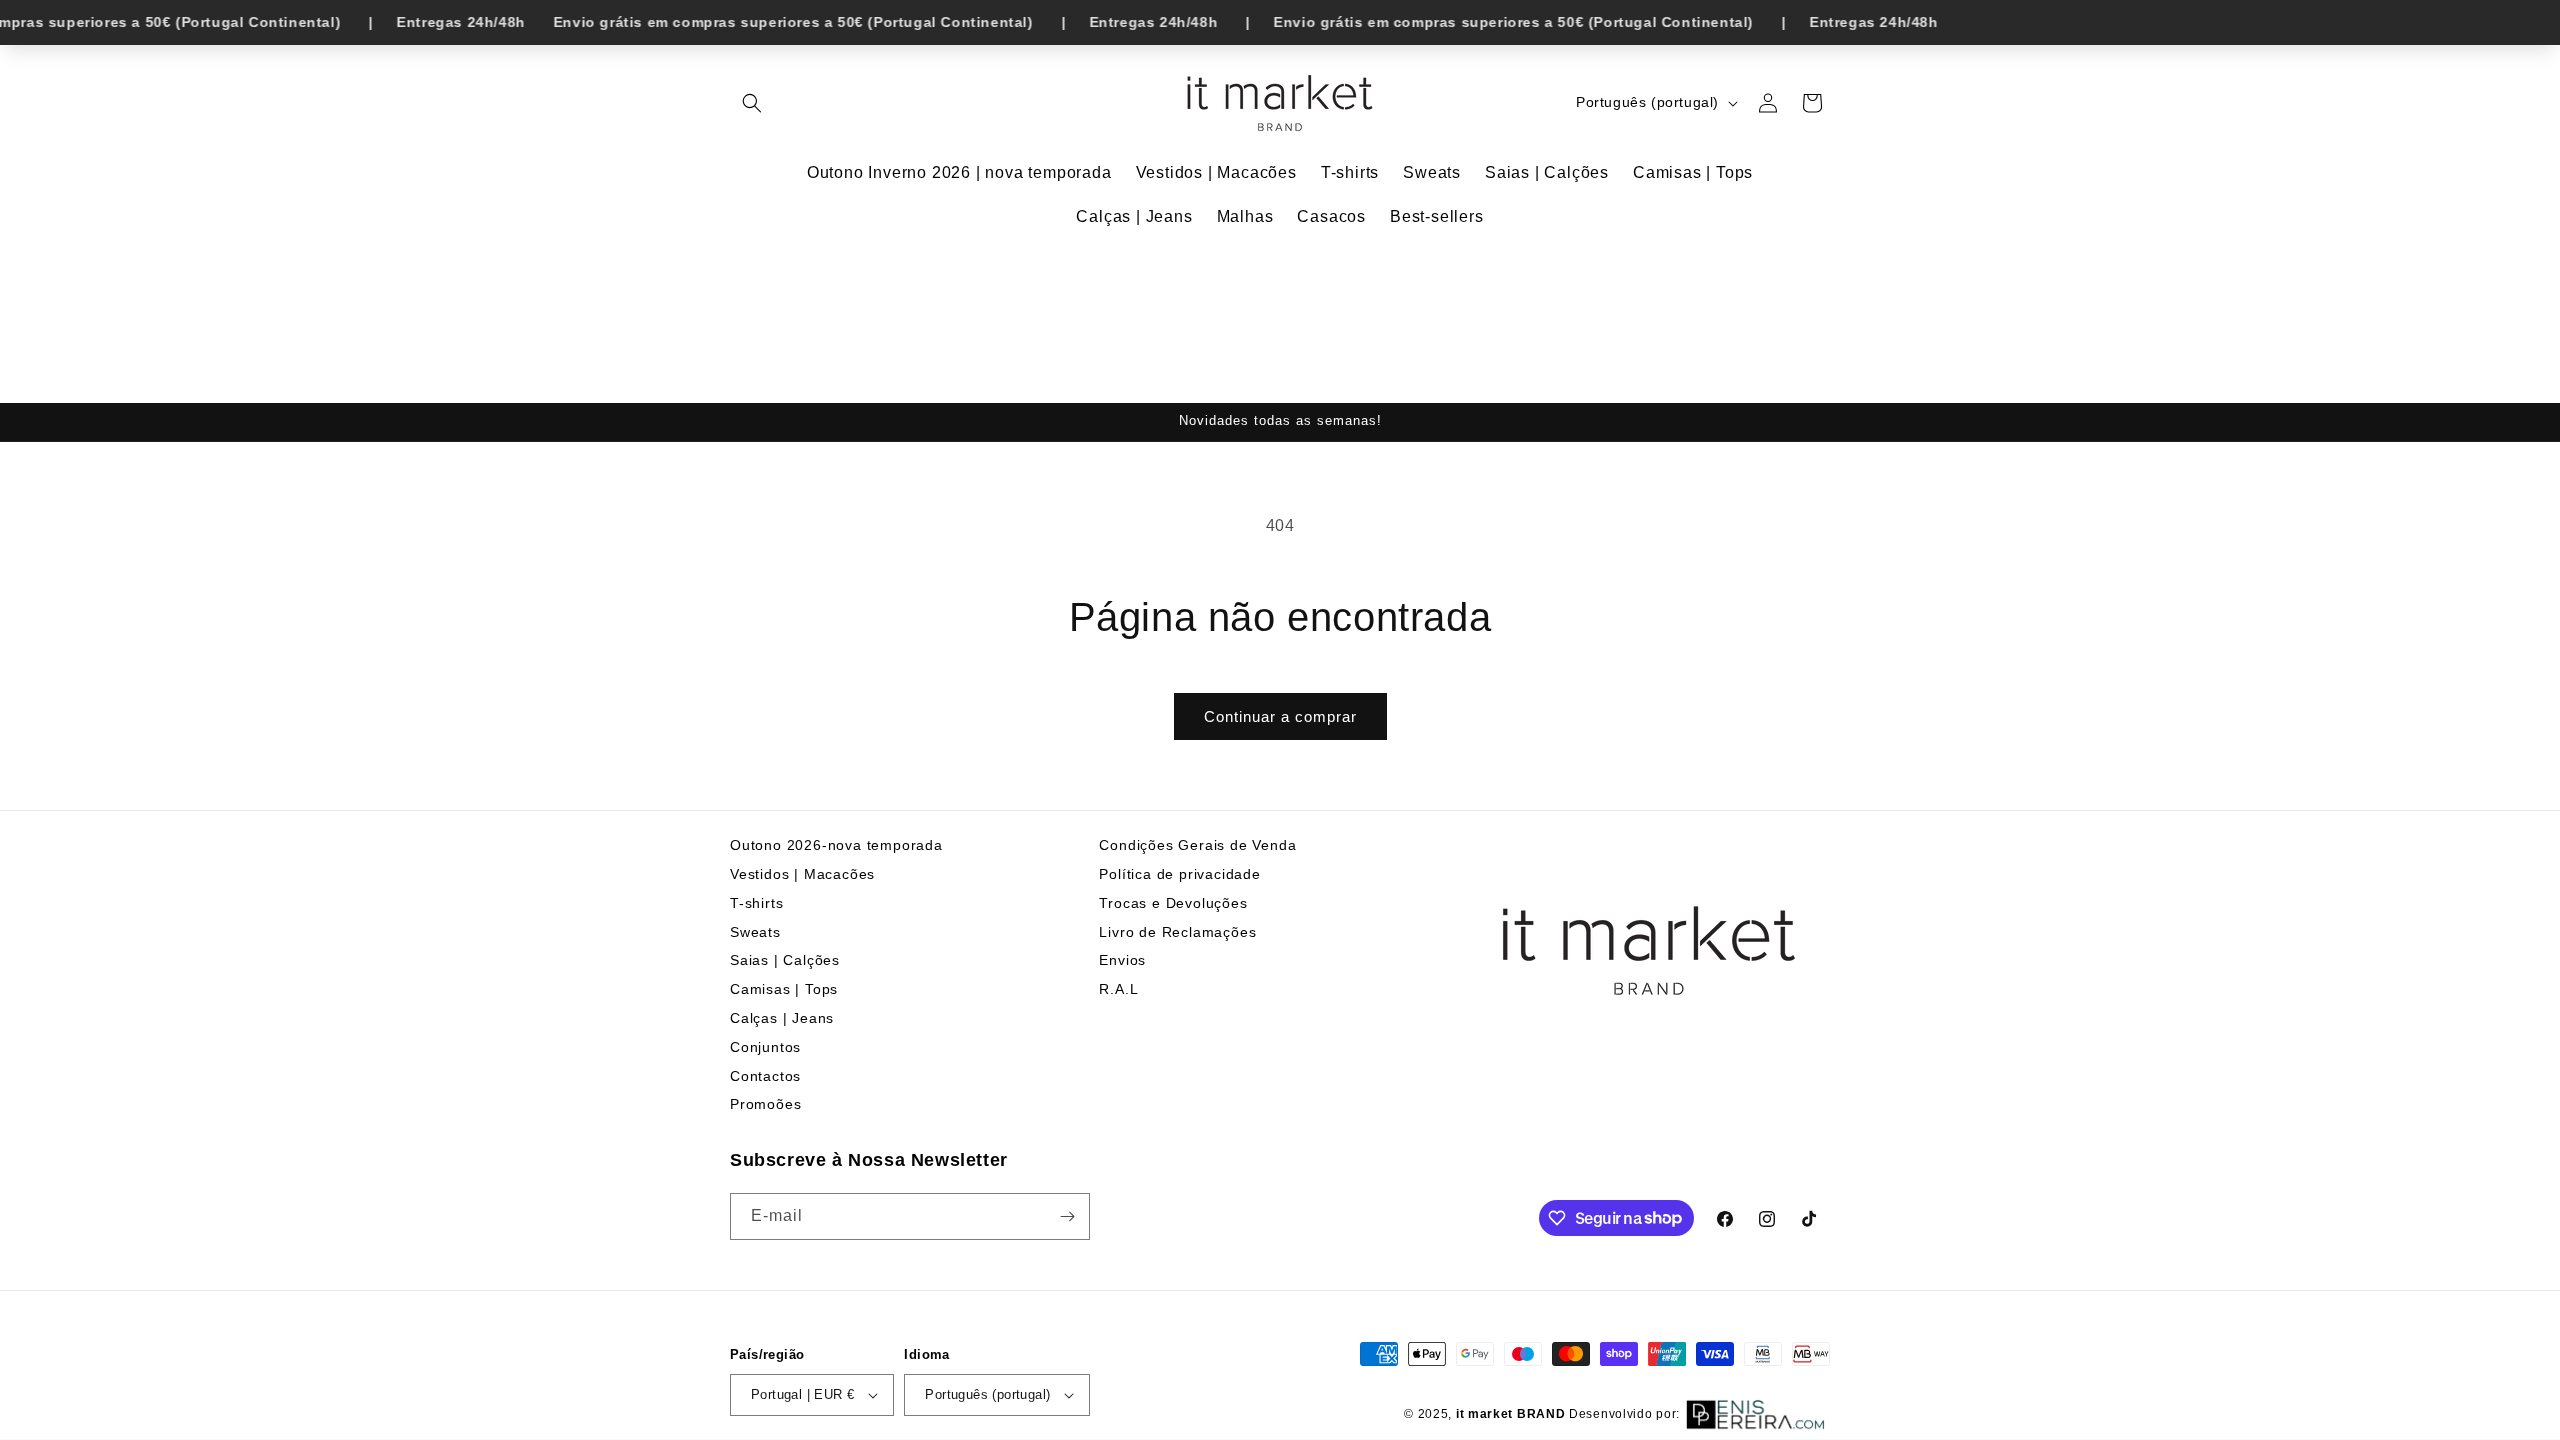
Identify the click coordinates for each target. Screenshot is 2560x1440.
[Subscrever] (1067, 1216)
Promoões (765, 1104)
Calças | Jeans (782, 1018)
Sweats (755, 932)
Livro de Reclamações (1177, 932)
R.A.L (1118, 989)
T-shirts (756, 903)
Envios (1122, 960)
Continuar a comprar (1280, 716)
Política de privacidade (1179, 874)
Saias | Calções (785, 960)
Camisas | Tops (784, 989)
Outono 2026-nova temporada (836, 845)
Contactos (765, 1076)
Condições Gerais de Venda (1197, 845)
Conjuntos (765, 1047)
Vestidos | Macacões (802, 874)
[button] (752, 103)
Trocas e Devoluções (1173, 903)
